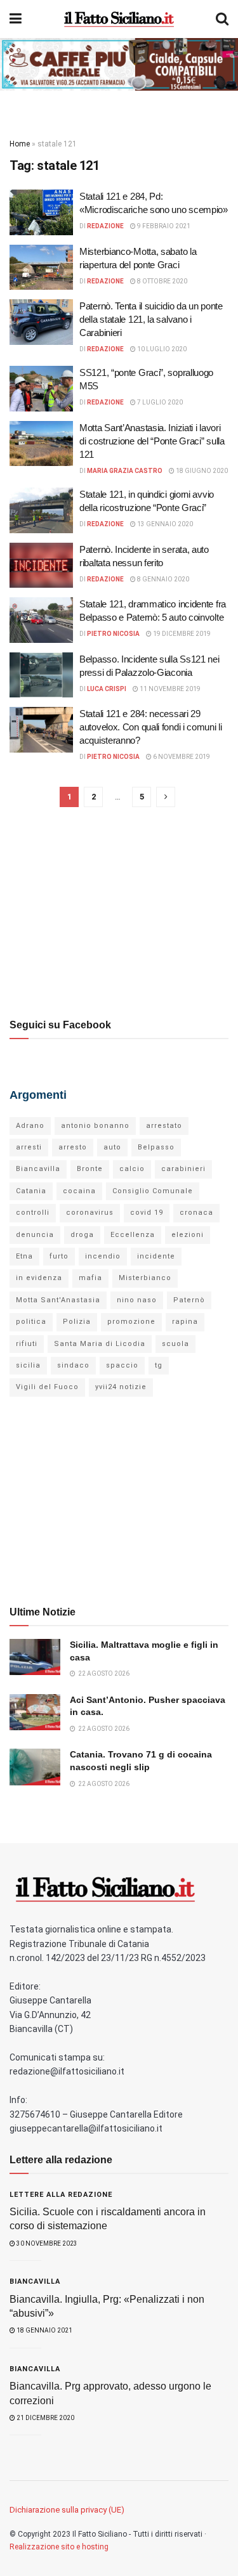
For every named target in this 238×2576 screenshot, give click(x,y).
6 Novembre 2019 (181, 757)
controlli (33, 1213)
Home (20, 144)
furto (59, 1256)
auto (112, 1147)
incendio (103, 1256)
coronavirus (90, 1213)
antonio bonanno (95, 1126)
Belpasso (156, 1147)
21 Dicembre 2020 (45, 2418)
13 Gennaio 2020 (164, 524)
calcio (132, 1169)
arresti (29, 1147)
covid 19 (147, 1213)
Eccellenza (133, 1235)
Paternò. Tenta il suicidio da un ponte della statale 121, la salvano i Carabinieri (151, 319)
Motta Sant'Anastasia (58, 1300)
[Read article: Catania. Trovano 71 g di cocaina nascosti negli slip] (35, 1767)
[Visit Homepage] (119, 19)
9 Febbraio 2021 (163, 226)
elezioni (188, 1235)
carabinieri (183, 1169)
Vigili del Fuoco (47, 1387)
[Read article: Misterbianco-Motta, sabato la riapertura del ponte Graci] (41, 268)
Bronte (90, 1169)
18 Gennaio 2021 (44, 2330)
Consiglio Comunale (153, 1191)
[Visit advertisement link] (119, 64)
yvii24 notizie (121, 1387)
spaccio (122, 1365)
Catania (31, 1191)
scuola (175, 1344)
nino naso (137, 1300)
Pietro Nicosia (113, 634)
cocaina (79, 1191)
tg (159, 1365)
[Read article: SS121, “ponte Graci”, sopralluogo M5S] (41, 389)
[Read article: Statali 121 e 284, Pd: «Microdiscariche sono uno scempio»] (41, 212)
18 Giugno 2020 (201, 471)
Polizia (77, 1322)
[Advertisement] (119, 912)
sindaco (73, 1365)
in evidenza (39, 1278)
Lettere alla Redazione (61, 2195)
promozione (131, 1322)
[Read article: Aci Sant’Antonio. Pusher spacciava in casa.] (35, 1712)
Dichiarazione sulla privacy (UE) (67, 2510)
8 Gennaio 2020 (162, 579)
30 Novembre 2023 (46, 2243)
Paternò (189, 1300)
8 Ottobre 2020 (162, 281)
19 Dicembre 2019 (181, 634)
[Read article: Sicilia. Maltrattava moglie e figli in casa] (35, 1657)
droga (82, 1235)
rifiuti (27, 1344)
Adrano (30, 1126)
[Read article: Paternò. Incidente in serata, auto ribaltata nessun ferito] (41, 566)
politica (31, 1322)
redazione (105, 226)
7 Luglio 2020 (159, 402)
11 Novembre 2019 (169, 689)
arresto (73, 1147)
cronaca (196, 1213)
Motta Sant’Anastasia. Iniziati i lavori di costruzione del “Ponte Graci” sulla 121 (152, 441)
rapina (185, 1322)
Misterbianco (145, 1278)
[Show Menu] (16, 19)
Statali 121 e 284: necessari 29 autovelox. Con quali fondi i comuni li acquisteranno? (151, 727)
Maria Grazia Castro (125, 471)
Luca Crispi (107, 689)
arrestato (164, 1126)
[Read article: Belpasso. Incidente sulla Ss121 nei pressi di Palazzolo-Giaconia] (41, 675)
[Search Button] (222, 19)
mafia (90, 1278)
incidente (156, 1256)
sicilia (28, 1365)
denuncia (35, 1235)
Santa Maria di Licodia (100, 1344)
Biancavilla (38, 1169)
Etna (24, 1256)
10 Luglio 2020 (161, 349)
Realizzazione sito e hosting (59, 2547)
